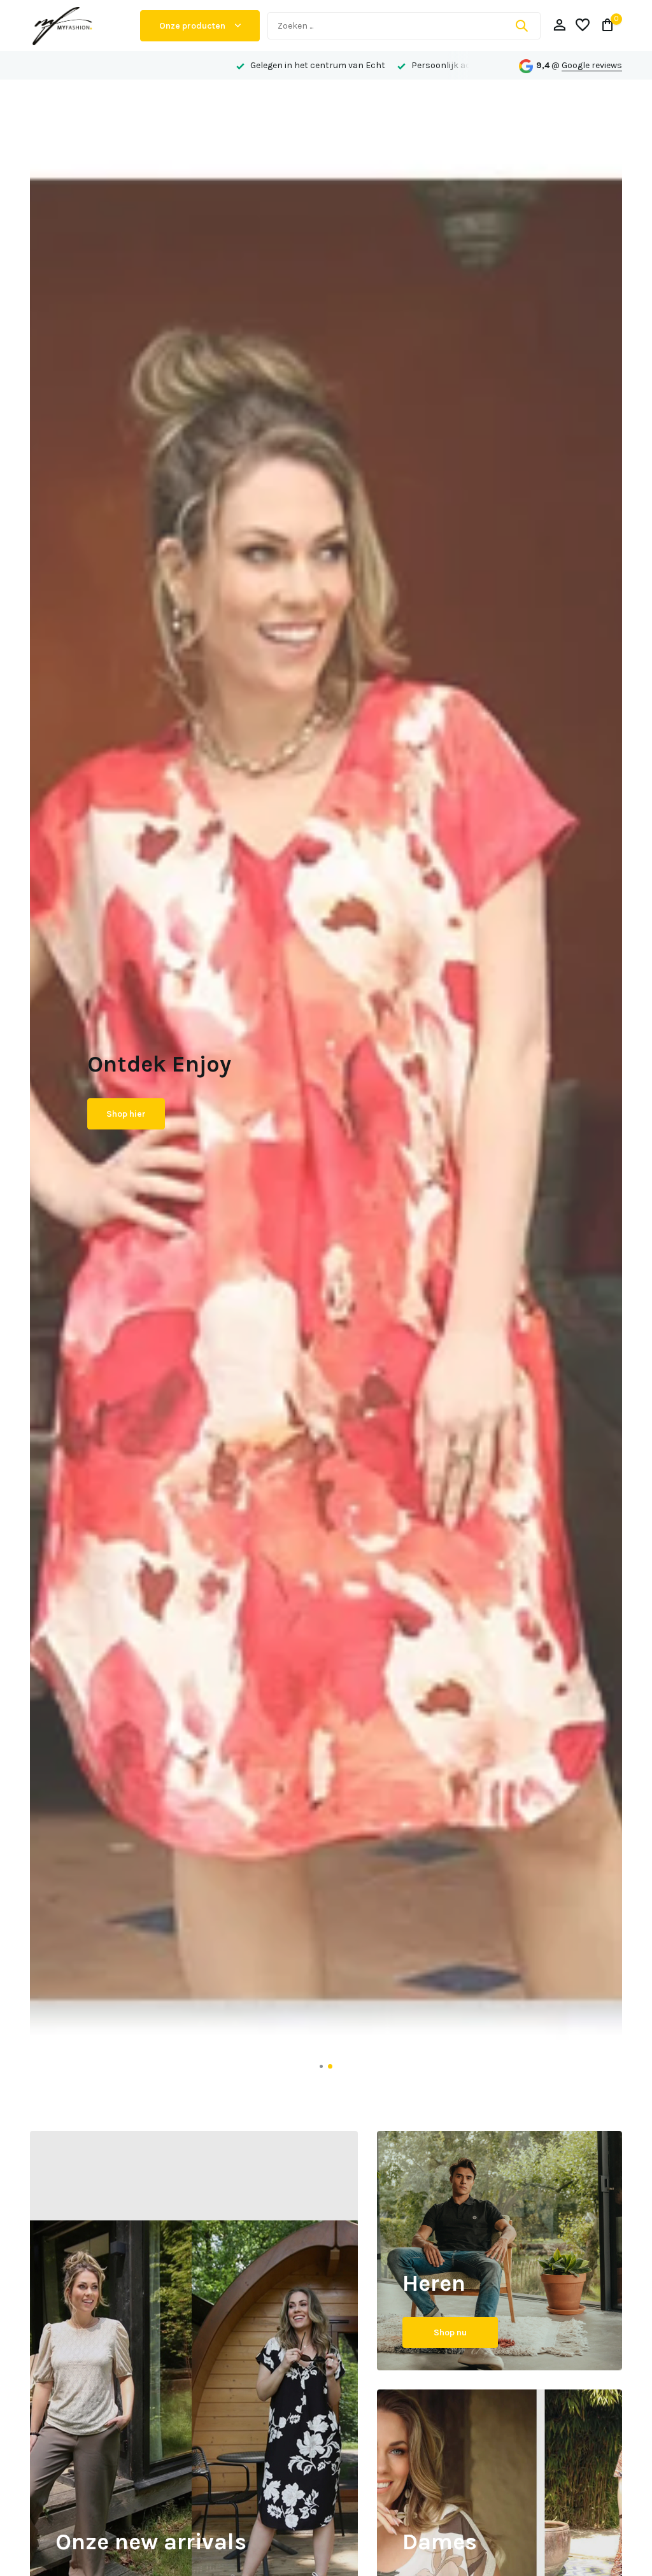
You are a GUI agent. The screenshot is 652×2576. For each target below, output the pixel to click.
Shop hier (126, 1125)
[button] (322, 2066)
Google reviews (592, 65)
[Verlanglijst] (583, 26)
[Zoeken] (521, 25)
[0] (605, 26)
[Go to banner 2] (500, 2251)
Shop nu (450, 2332)
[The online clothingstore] (81, 25)
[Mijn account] (559, 26)
